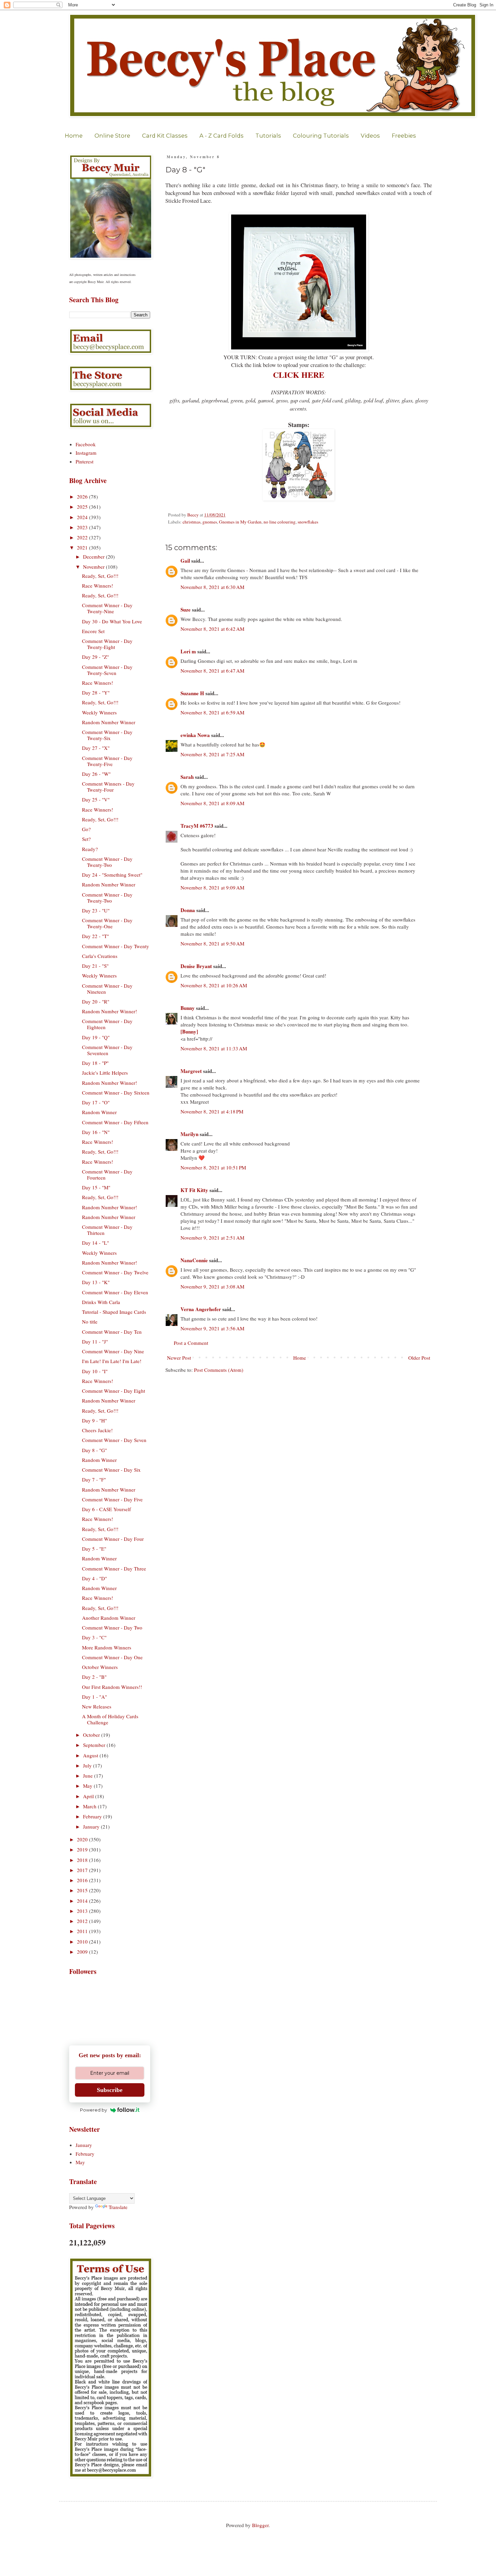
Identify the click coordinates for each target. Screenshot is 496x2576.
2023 (83, 527)
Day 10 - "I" (95, 1371)
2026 (83, 497)
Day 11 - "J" (95, 1341)
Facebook (86, 444)
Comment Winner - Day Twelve (115, 1272)
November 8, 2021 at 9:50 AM (212, 943)
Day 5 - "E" (94, 1549)
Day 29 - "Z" (95, 657)
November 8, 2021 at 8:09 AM (212, 803)
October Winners (100, 1667)
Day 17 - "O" (96, 1102)
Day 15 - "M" (96, 1187)
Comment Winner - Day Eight (114, 1391)
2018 (83, 1860)
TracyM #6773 (197, 826)
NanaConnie (194, 1260)
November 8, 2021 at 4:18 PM (212, 1111)
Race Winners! (98, 586)
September (95, 1745)
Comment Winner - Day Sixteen (116, 1093)
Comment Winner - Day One (112, 1657)
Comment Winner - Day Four (113, 1539)
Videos (370, 136)
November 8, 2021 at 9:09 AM (212, 887)
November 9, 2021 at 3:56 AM (212, 1328)
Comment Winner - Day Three (114, 1568)
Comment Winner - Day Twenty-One (107, 923)
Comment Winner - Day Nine (113, 1351)
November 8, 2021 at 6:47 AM (212, 671)
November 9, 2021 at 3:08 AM (212, 1286)
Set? (86, 839)
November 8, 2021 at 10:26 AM (214, 985)
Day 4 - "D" (94, 1578)
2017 (83, 1870)
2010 (83, 1942)
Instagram (86, 453)
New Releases (97, 1706)
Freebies (404, 136)
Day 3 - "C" (94, 1637)
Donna (188, 910)
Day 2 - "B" (94, 1677)
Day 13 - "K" (96, 1282)
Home (74, 136)
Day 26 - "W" (96, 774)
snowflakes (308, 522)
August (91, 1755)
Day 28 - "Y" (96, 692)
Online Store (112, 136)
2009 (83, 1952)
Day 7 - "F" (94, 1479)
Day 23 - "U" (96, 910)
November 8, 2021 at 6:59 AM (212, 712)
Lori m (188, 651)
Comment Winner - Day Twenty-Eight (107, 644)
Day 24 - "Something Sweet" (112, 875)
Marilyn (189, 1134)
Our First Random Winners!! (112, 1687)
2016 (83, 1880)
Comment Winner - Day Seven (114, 1440)
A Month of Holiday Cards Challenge (110, 1719)
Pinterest (85, 461)
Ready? (90, 849)
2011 (83, 1931)
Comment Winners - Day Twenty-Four (108, 787)
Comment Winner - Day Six (111, 1470)
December (94, 557)
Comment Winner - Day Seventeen (107, 1050)
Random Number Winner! (109, 1011)
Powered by (93, 2110)
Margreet (191, 1071)
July (88, 1765)
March (90, 1806)
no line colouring (280, 522)
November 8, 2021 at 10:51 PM (213, 1167)
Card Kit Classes (165, 136)
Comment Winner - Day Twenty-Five (107, 761)
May (88, 1786)
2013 (83, 1911)
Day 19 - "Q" (96, 1037)
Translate (118, 2207)
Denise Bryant (196, 966)
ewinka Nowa (195, 735)
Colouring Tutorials (321, 136)
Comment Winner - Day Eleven (115, 1292)
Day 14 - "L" (95, 1243)
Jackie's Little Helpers (105, 1073)
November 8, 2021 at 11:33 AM (214, 1048)
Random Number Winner (109, 722)
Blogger (260, 2525)
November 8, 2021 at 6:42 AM (212, 629)
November (94, 567)
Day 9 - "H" (94, 1420)
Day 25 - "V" (96, 799)
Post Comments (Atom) (219, 1370)
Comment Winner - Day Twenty (116, 946)
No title (90, 1322)
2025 (83, 507)
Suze (186, 610)
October (92, 1735)
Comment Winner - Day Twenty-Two (107, 862)
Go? (86, 829)
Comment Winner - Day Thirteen (107, 1230)
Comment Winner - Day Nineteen (107, 989)
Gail (185, 561)
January (92, 1827)
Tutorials (268, 136)
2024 (83, 517)
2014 (83, 1901)
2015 (83, 1890)
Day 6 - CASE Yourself (106, 1509)
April (89, 1796)
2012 (83, 1921)
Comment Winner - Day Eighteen (107, 1024)
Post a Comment (191, 1343)
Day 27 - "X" (96, 748)
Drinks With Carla (101, 1302)
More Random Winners (107, 1647)
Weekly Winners (99, 712)
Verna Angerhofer (201, 1309)
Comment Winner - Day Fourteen (107, 1174)
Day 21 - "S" (95, 966)
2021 (83, 547)
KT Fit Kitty (194, 1190)
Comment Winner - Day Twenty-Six (107, 735)
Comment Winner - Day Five (112, 1499)
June (89, 1776)
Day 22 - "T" (95, 936)
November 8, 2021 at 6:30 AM (212, 587)
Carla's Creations (100, 956)
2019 (83, 1849)
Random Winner (99, 1112)
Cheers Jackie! (97, 1430)
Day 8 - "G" (94, 1450)
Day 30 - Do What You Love (112, 621)
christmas (191, 522)
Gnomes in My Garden (240, 522)
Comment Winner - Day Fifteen (115, 1122)
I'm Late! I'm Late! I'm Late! (112, 1361)
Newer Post (179, 1358)
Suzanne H (192, 693)
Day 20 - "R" (96, 1001)
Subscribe (110, 2090)
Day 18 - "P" (95, 1063)
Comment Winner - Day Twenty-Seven (107, 670)
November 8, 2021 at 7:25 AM (212, 754)
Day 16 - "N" (96, 1132)
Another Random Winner (109, 1618)
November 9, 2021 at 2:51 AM (212, 1238)
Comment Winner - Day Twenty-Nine (107, 608)
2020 (83, 1839)
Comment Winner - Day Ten (112, 1332)
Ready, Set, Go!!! (100, 576)
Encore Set (93, 631)
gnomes (210, 522)
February (93, 1816)
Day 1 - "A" (94, 1697)
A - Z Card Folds (222, 136)
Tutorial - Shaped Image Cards (114, 1312)
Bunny (188, 1008)
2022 (83, 537)
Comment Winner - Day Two (112, 1627)
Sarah (187, 777)
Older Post (419, 1358)
